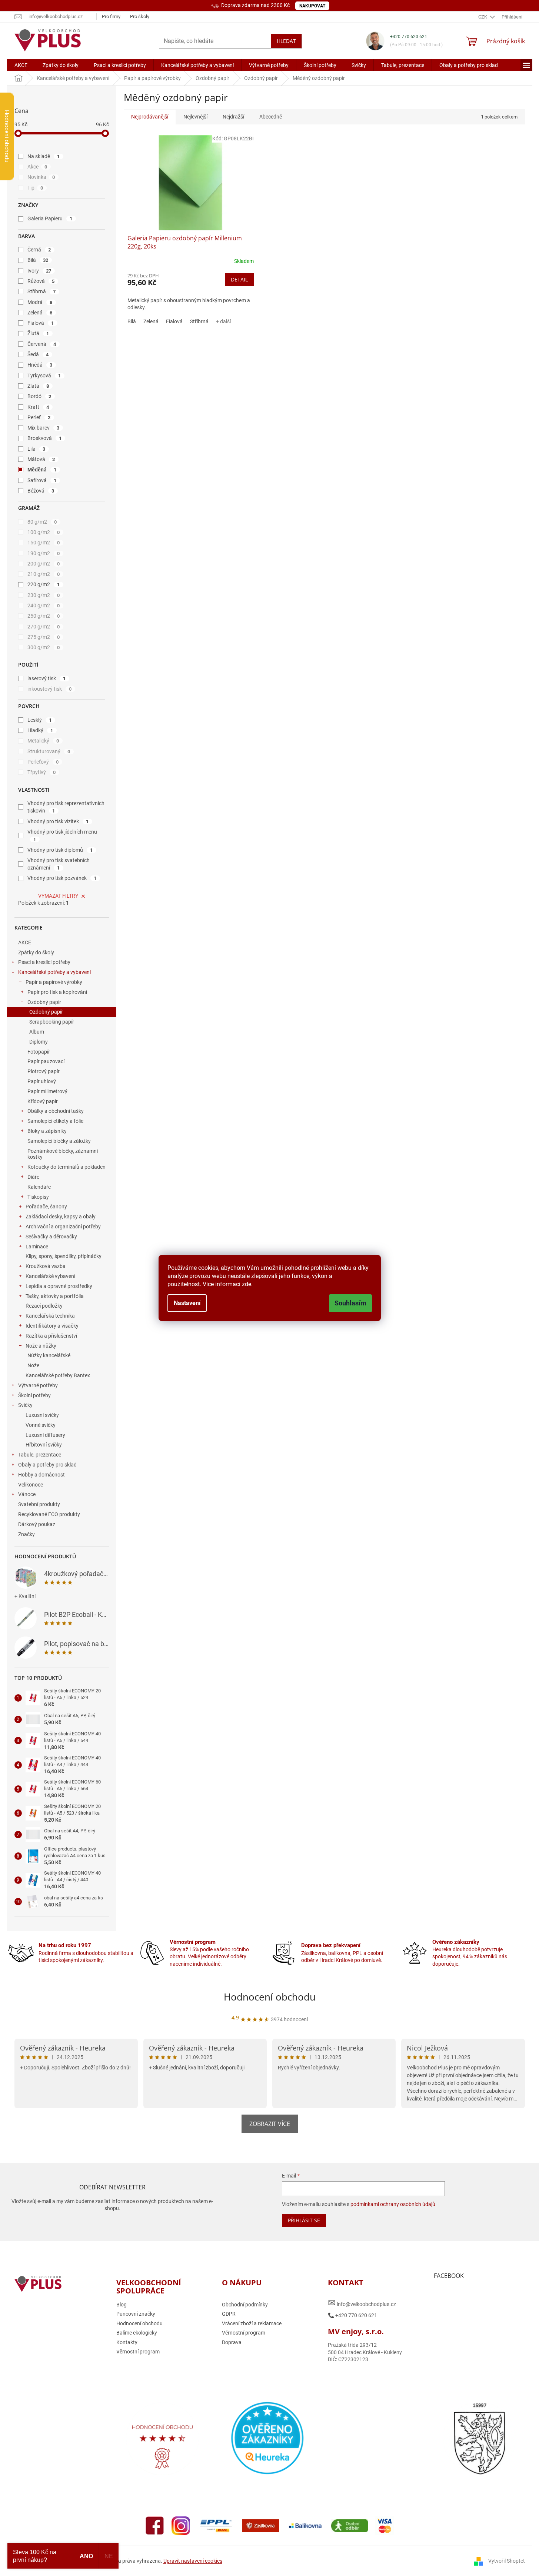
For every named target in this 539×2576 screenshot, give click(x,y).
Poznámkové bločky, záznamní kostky (63, 1154)
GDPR (229, 2314)
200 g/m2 (44, 564)
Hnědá (40, 365)
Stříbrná (42, 291)
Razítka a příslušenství (51, 1336)
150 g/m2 (44, 543)
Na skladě (44, 156)
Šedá (38, 354)
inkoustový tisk (50, 689)
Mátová (41, 459)
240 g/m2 (44, 605)
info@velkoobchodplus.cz (362, 2303)
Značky (26, 1534)
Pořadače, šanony (46, 1207)
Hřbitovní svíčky (44, 1445)
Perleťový (43, 762)
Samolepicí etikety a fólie (55, 1121)
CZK (483, 17)
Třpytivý (42, 772)
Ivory (39, 271)
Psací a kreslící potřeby (44, 962)
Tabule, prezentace (40, 1455)
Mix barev (44, 428)
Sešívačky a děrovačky (51, 1237)
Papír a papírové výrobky (54, 982)
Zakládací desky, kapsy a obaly (61, 1217)
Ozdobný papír (44, 1002)
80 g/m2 (42, 522)
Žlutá (38, 333)
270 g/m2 (44, 627)
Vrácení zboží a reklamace (252, 2323)
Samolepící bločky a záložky (59, 1141)
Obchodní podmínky (245, 2305)
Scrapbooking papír (52, 1022)
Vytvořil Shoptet (507, 2561)
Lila (36, 449)
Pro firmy (111, 16)
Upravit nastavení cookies (193, 2561)
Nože (33, 1365)
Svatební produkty (39, 1504)
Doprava (232, 2342)
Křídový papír (43, 1101)
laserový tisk (47, 678)
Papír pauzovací (46, 1061)
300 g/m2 (44, 647)
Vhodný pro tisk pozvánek (62, 878)
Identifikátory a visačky (52, 1326)
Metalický (43, 741)
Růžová (41, 281)
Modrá (40, 302)
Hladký (40, 730)
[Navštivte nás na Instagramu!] (181, 2525)
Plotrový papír (44, 1071)
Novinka (41, 177)
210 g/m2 (44, 574)
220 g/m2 (44, 584)
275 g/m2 (44, 637)
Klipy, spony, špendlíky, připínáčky (64, 1256)
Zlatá (38, 386)
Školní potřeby (34, 1395)
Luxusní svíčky (42, 1415)
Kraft (38, 407)
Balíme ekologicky (137, 2333)
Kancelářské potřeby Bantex (58, 1375)
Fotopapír (39, 1052)
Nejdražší (233, 117)
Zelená (40, 313)
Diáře (33, 1177)
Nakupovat (312, 6)
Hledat (286, 41)
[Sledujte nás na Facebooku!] (155, 2525)
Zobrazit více (270, 2124)
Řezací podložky (44, 1306)
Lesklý (40, 720)
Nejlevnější (195, 117)
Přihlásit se (304, 2220)
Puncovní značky (136, 2314)
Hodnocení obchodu (270, 1997)
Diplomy (39, 1042)
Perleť (39, 417)
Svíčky (25, 1405)
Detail (239, 279)
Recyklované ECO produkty (49, 1514)
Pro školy (140, 16)
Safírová (42, 480)
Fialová (41, 323)
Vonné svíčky (41, 1425)
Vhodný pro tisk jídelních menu (62, 835)
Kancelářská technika (50, 1316)
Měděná (42, 470)
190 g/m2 (44, 553)
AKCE (25, 942)
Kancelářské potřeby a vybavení (54, 972)
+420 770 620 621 (409, 37)
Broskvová (45, 438)
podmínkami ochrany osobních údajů (393, 2204)
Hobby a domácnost (41, 1475)
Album (37, 1032)
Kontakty (127, 2342)
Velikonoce (31, 1485)
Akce (37, 167)
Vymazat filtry (58, 896)
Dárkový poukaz (37, 1524)
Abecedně (271, 117)
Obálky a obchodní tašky (56, 1111)
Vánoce (27, 1494)
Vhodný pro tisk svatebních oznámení (59, 864)
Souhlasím (350, 1303)
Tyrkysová (44, 376)
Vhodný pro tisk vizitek (58, 821)
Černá (39, 250)
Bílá (38, 260)
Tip (35, 188)
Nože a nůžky (41, 1346)
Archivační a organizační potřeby (63, 1227)
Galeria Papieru (50, 218)
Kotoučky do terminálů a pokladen (66, 1167)
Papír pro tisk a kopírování (57, 992)
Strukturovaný (49, 751)
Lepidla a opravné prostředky (59, 1286)
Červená (42, 344)
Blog (122, 2305)
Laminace (37, 1247)
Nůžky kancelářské (49, 1355)
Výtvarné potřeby (38, 1385)
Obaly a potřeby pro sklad (47, 1465)
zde (247, 1284)
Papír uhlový (42, 1081)
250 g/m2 (44, 616)
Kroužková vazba (46, 1266)
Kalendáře (39, 1187)
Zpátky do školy (36, 952)
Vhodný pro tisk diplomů (60, 850)
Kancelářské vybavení (50, 1276)
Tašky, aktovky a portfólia (55, 1296)
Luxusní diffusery (45, 1435)
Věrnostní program (138, 2352)
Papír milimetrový (47, 1091)
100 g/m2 (44, 532)
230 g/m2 (44, 595)
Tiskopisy (38, 1197)
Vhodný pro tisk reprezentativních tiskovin (66, 807)
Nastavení (187, 1303)
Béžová (41, 491)
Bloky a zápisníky (47, 1131)
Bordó (39, 396)
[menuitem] (21, 65)
